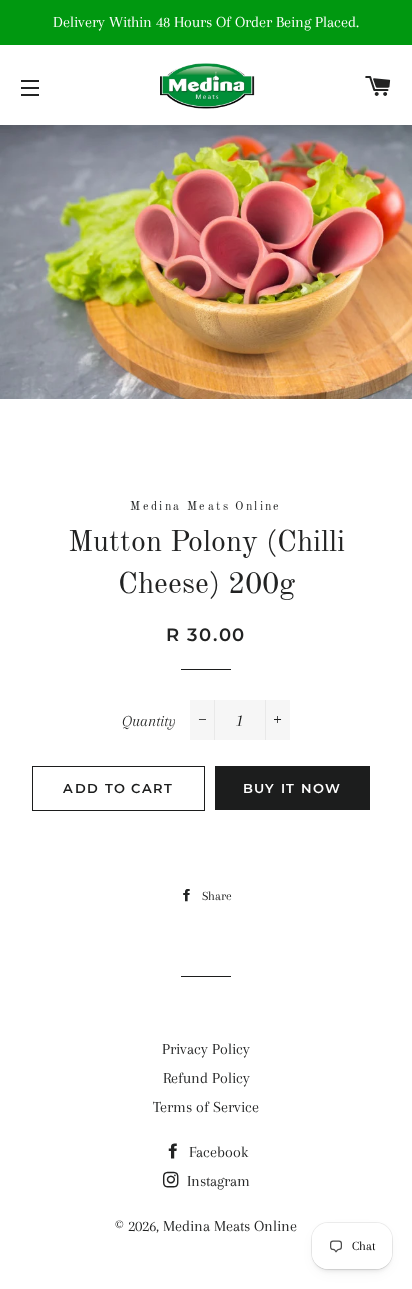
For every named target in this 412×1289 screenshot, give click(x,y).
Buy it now (292, 788)
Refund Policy (206, 1078)
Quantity (149, 721)
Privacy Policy (206, 1049)
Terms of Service (206, 1107)
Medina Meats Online (230, 1226)
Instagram (216, 1181)
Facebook (216, 1152)
